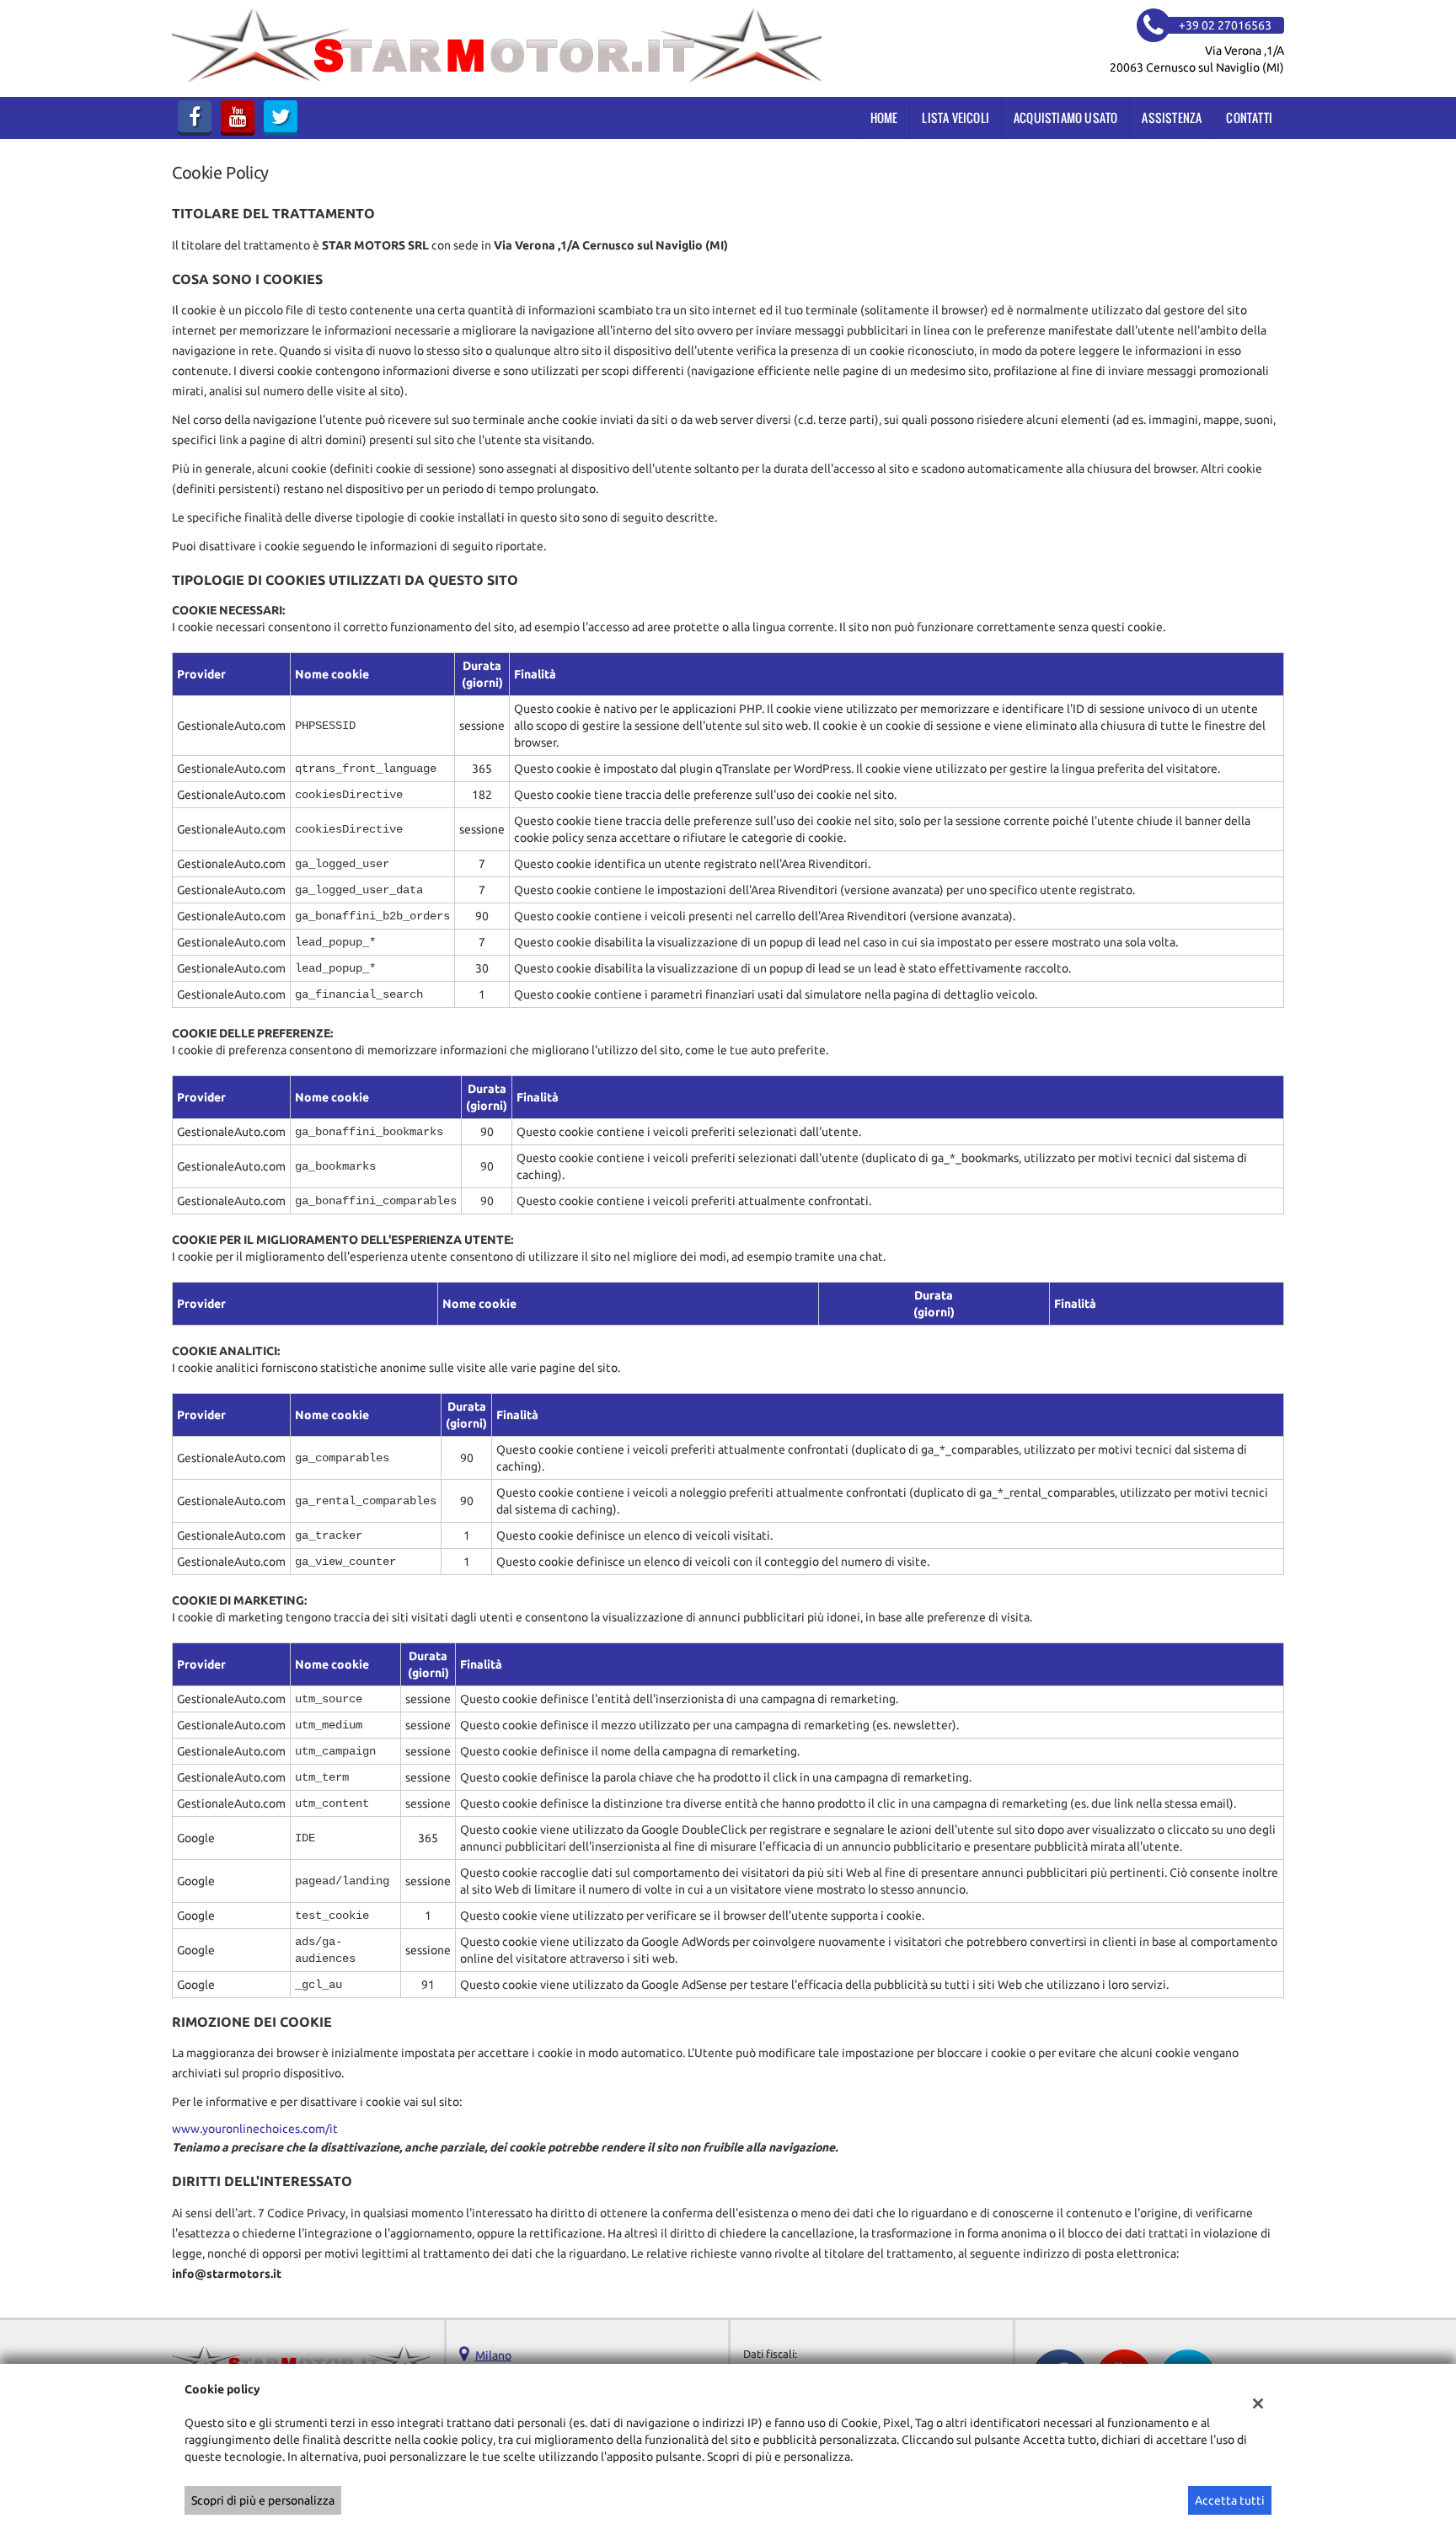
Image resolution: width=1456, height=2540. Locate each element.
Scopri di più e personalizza (263, 2500)
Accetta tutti (1230, 2500)
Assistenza (1172, 118)
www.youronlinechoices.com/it (255, 2129)
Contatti (1249, 118)
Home (884, 118)
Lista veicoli (955, 118)
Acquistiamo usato (1065, 118)
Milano (493, 2355)
